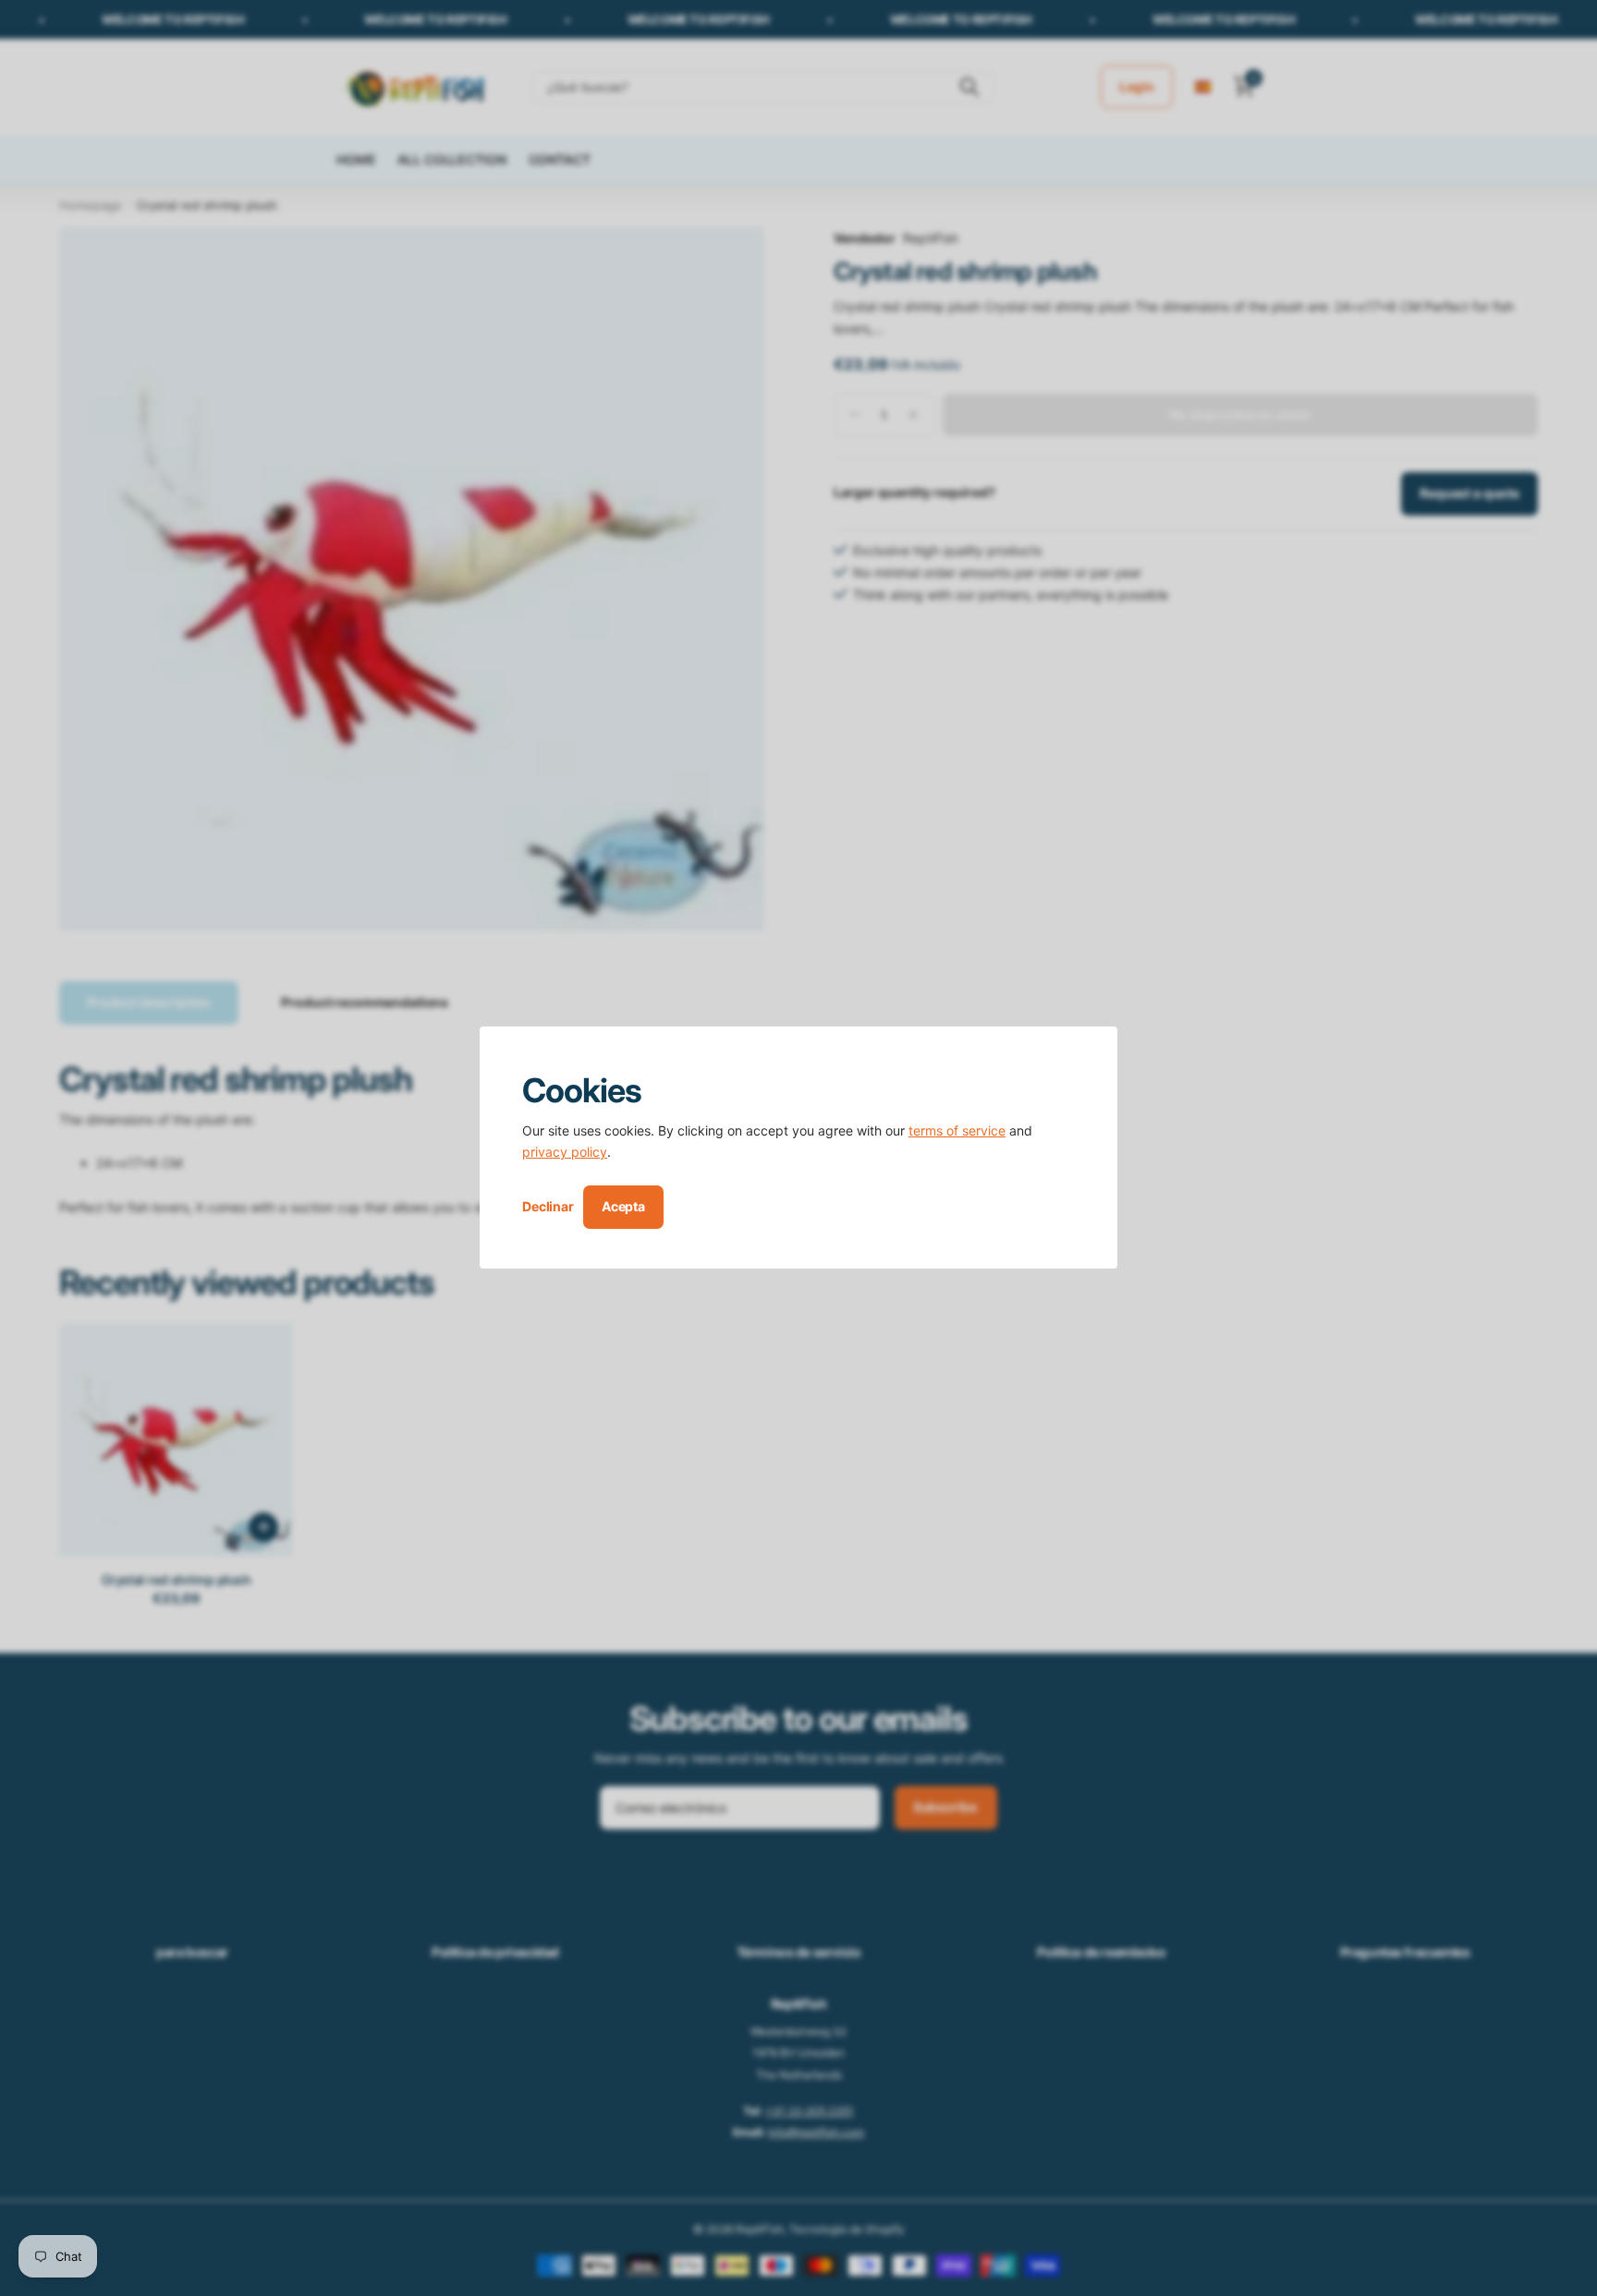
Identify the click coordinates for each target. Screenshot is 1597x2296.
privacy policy (565, 1153)
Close (1097, 1047)
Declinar (548, 1207)
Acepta (623, 1206)
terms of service (957, 1130)
